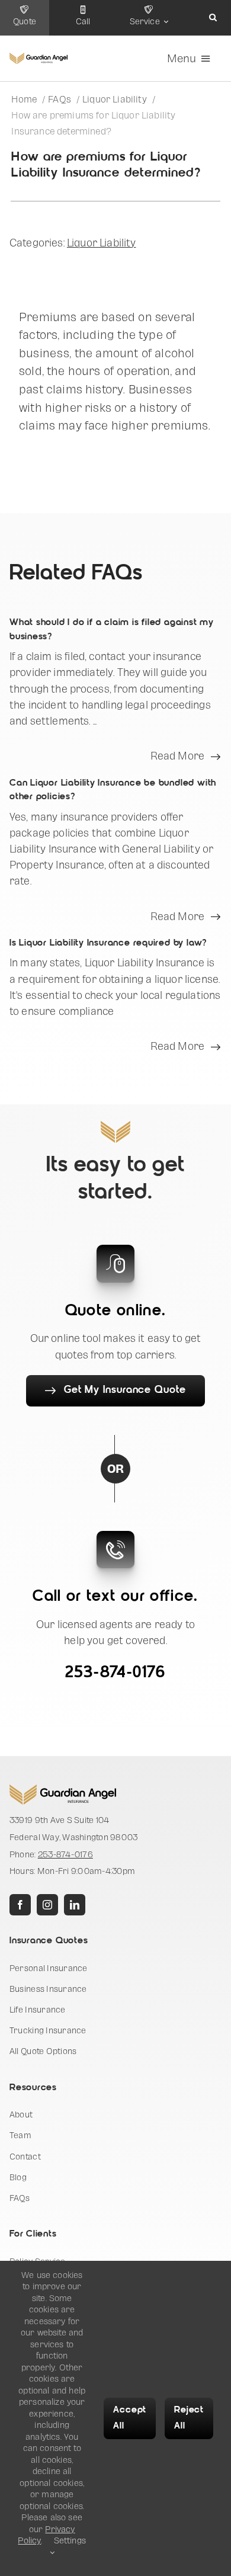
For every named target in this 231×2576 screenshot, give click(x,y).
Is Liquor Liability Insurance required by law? (108, 943)
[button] (213, 18)
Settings (70, 2540)
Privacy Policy (46, 2535)
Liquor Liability (102, 243)
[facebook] (20, 1905)
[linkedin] (75, 1905)
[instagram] (47, 1905)
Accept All (130, 2418)
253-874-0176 (115, 1673)
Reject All (189, 2418)
